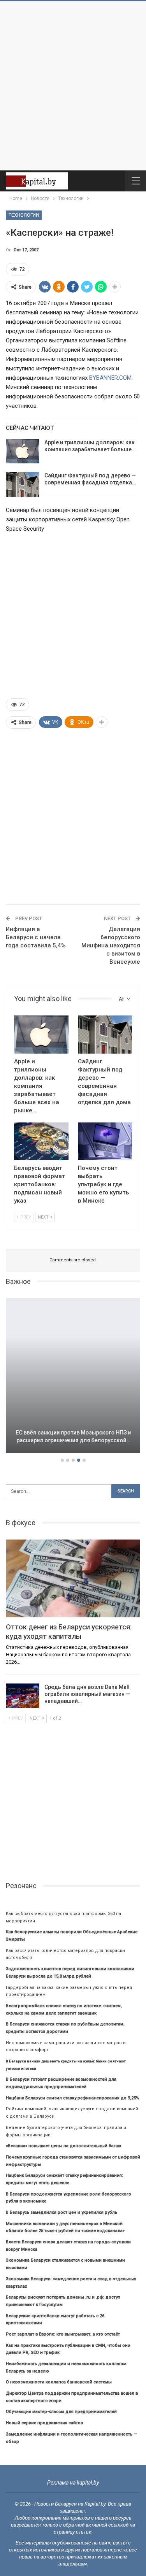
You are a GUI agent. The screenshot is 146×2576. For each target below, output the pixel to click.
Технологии (24, 215)
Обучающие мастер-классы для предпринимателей (61, 2412)
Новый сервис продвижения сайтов (44, 2423)
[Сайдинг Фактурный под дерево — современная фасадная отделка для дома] (23, 484)
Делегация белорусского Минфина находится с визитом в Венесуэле (111, 945)
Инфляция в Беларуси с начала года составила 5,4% (36, 937)
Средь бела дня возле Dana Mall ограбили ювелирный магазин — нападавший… (87, 1694)
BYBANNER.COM (110, 378)
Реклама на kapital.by (73, 2483)
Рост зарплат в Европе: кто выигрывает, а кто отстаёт (63, 2334)
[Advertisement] (73, 86)
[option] (73, 1377)
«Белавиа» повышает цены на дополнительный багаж (64, 2146)
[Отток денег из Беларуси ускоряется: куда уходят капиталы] (73, 1578)
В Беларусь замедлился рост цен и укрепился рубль (62, 2212)
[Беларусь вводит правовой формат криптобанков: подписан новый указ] (41, 1142)
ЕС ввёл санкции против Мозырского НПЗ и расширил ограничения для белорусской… (73, 1436)
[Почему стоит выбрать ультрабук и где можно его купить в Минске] (105, 1142)
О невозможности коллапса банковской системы (59, 2382)
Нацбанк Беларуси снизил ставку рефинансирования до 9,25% (73, 2098)
